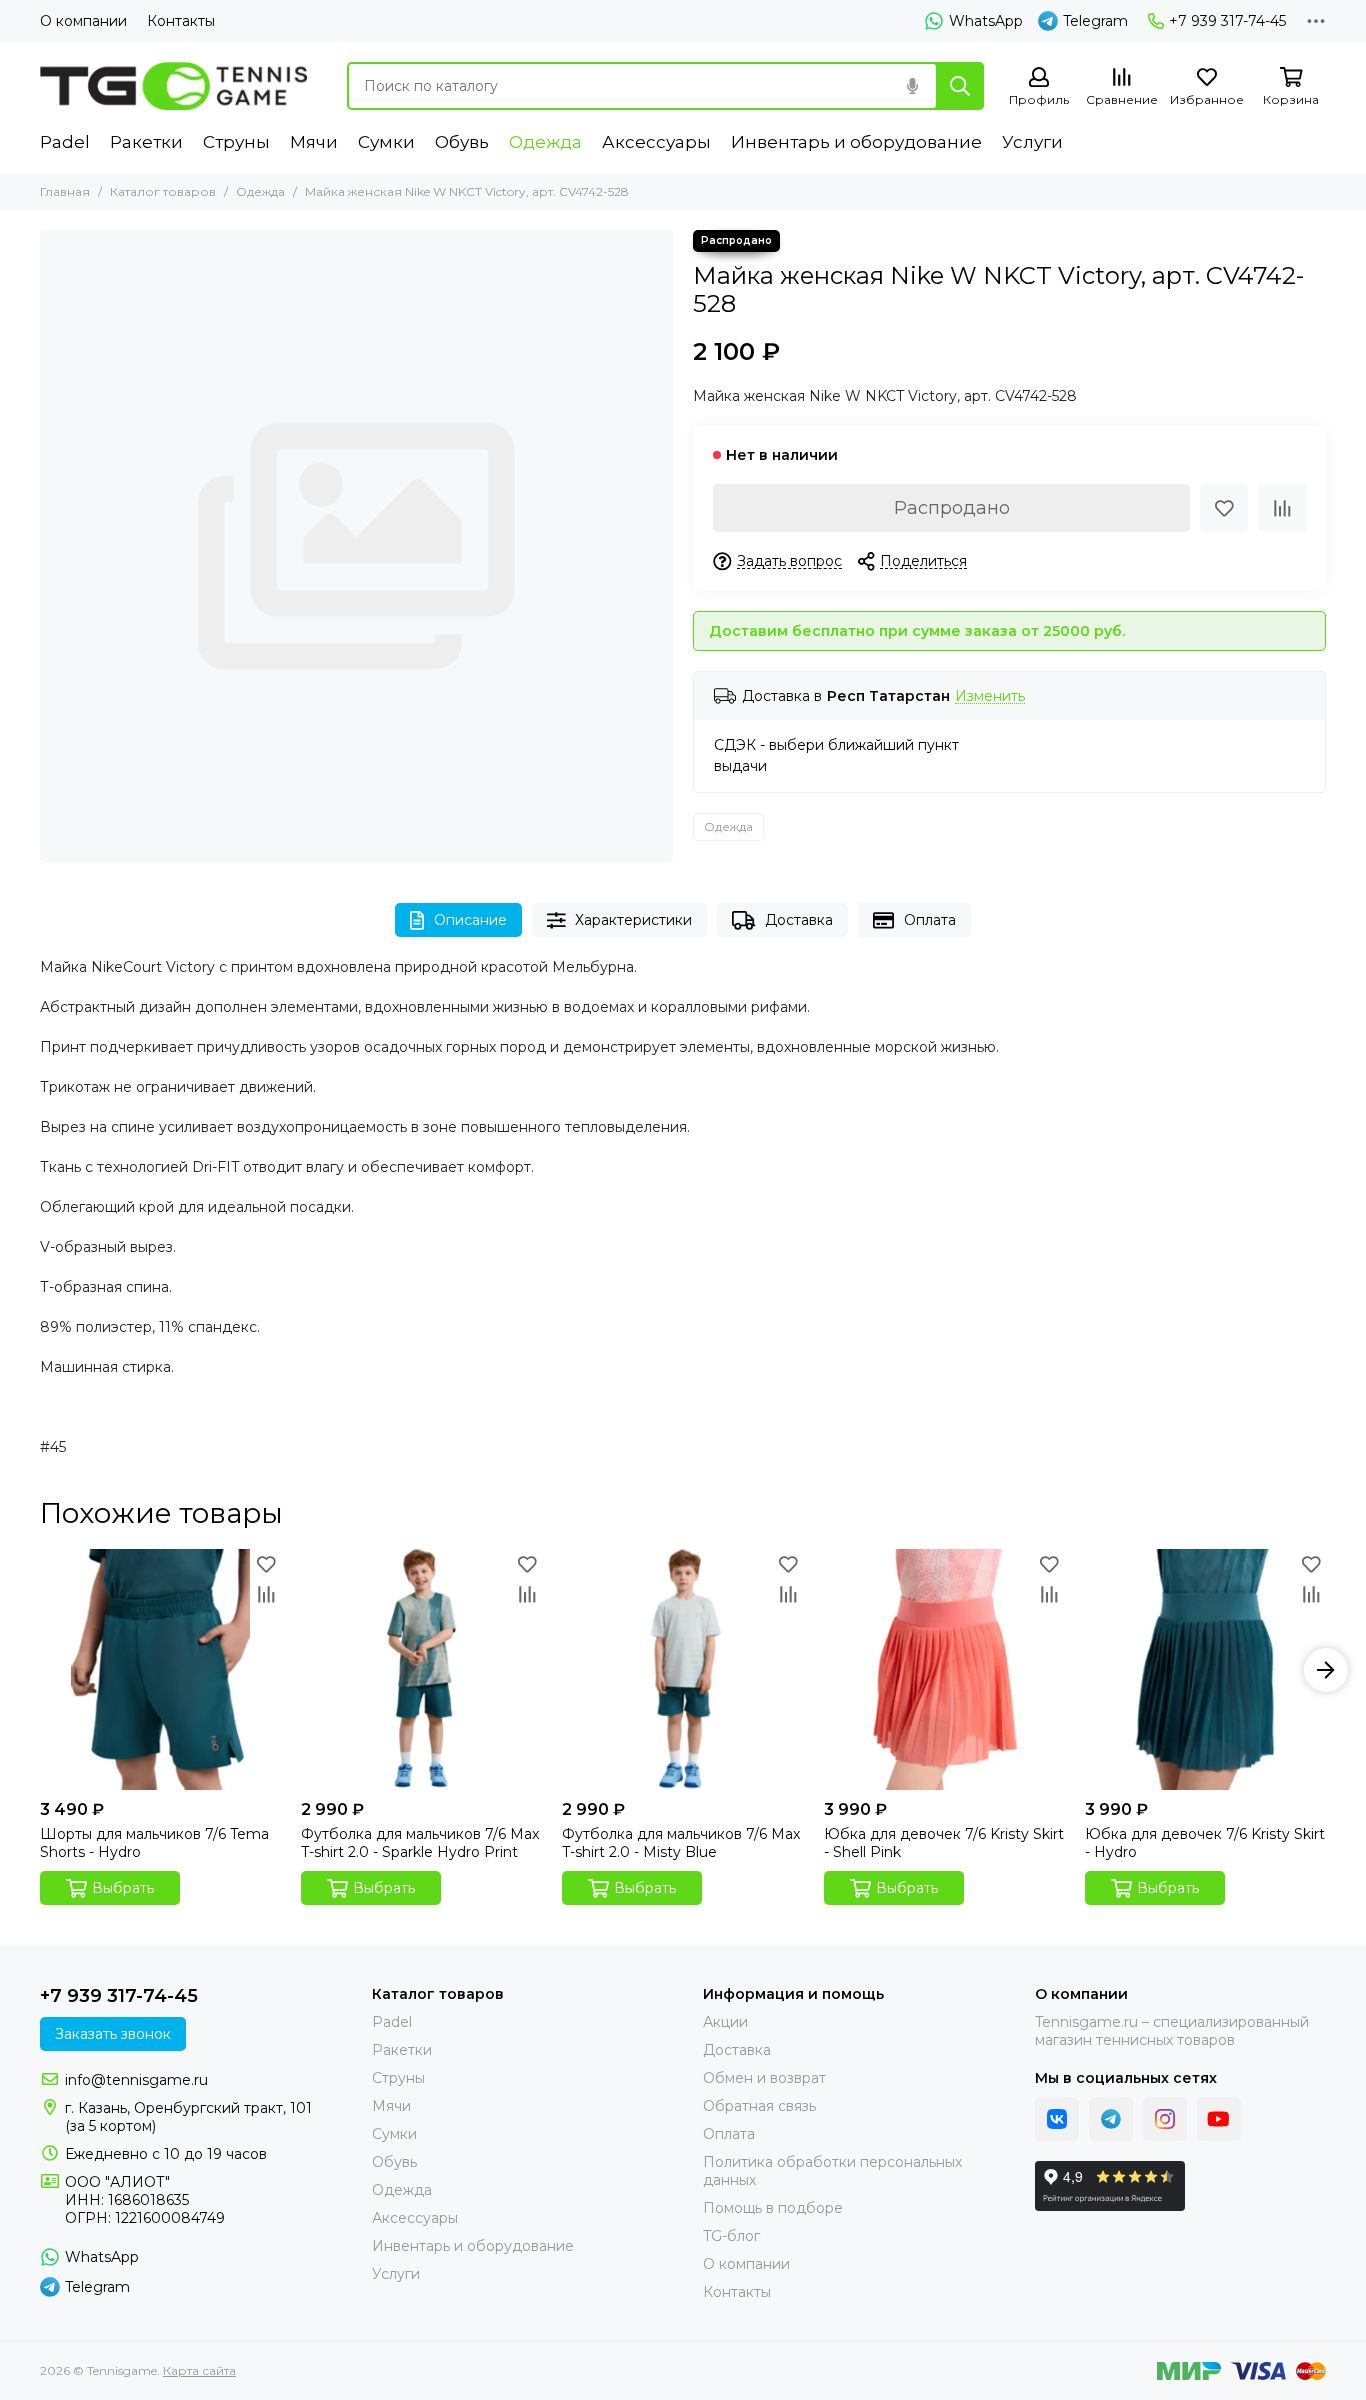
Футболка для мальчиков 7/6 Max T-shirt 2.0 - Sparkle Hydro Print (420, 1843)
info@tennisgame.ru (136, 2080)
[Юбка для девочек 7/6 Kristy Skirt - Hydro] (1205, 1669)
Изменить (990, 696)
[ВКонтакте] (1057, 2119)
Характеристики (633, 920)
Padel (65, 142)
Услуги (1032, 142)
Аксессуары (656, 142)
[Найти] (960, 86)
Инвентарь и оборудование (856, 142)
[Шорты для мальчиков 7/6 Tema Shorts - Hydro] (160, 1669)
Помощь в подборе (773, 2208)
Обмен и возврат (764, 2078)
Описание (470, 920)
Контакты (181, 21)
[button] (40, 1670)
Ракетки (146, 142)
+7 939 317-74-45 (1227, 21)
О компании (83, 21)
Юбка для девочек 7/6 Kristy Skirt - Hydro (1205, 1843)
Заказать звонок (113, 2034)
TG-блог (731, 2236)
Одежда (545, 142)
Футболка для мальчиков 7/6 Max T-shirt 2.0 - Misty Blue (681, 1843)
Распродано (952, 508)
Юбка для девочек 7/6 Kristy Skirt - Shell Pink (944, 1843)
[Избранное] (1224, 508)
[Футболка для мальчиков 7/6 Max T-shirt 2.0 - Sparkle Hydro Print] (421, 1669)
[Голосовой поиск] (912, 86)
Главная (65, 191)
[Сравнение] (1282, 508)
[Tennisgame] (173, 86)
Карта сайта (199, 2370)
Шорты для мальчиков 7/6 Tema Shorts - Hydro (154, 1843)
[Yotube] (1219, 2119)
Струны (236, 142)
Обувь (462, 142)
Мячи (314, 142)
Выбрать (123, 1888)
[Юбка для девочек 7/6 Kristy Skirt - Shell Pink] (944, 1669)
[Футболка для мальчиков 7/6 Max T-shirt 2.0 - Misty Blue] (682, 1669)
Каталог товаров (163, 191)
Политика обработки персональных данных (832, 2171)
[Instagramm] (1165, 2119)
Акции (725, 2022)
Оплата (930, 920)
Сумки (386, 142)
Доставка (799, 920)
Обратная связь (759, 2106)
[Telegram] (1111, 2119)
